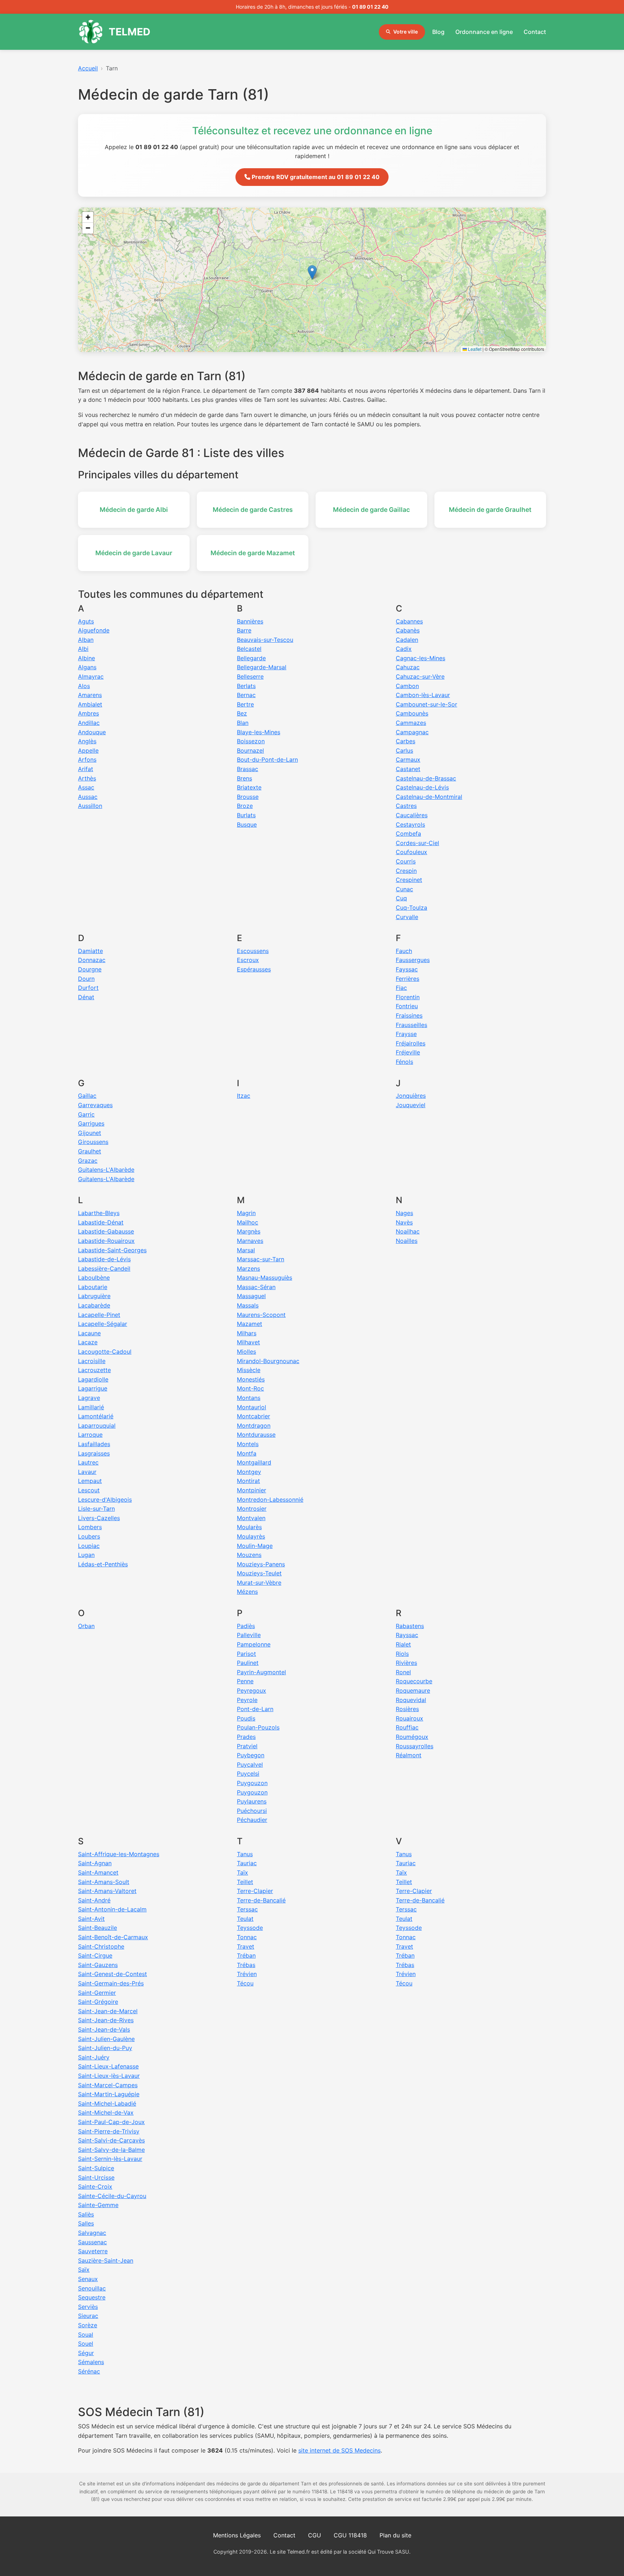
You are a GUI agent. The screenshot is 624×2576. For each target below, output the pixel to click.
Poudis (246, 1718)
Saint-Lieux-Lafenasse (108, 2066)
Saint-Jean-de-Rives (106, 2020)
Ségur (86, 2353)
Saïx (84, 2270)
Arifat (86, 769)
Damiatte (90, 951)
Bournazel (250, 750)
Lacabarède (94, 1305)
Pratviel (247, 1746)
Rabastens (410, 1626)
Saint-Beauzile (97, 1928)
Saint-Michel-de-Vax (106, 2112)
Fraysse (406, 1034)
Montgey (249, 1472)
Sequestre (92, 2297)
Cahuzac (408, 667)
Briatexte (249, 787)
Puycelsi (248, 1774)
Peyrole (247, 1700)
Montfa (247, 1453)
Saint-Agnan (95, 1863)
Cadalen (407, 640)
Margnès (249, 1231)
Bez (242, 713)
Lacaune (89, 1333)
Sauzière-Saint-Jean (106, 2260)
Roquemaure (413, 1690)
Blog (438, 32)
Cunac (404, 889)
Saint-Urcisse (96, 2177)
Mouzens (249, 1555)
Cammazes (411, 723)
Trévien (247, 1974)
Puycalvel (250, 1765)
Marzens (248, 1269)
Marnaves (250, 1241)
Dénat (86, 997)
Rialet (403, 1644)
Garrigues (91, 1123)
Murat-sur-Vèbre (259, 1583)
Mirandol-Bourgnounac (268, 1361)
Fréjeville (408, 1052)
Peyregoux (252, 1690)
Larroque (90, 1435)
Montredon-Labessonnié (270, 1500)
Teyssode (250, 1928)
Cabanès (408, 630)
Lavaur (87, 1472)
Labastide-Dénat (101, 1222)
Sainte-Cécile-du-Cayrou (112, 2196)
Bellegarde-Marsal (262, 667)
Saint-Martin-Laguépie (109, 2094)
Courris (406, 861)
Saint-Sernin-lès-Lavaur (110, 2159)
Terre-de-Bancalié (261, 1900)
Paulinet (248, 1663)
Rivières (406, 1663)
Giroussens (93, 1142)
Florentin (408, 997)
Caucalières (412, 815)
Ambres (88, 713)
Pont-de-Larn (255, 1709)
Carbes (406, 741)
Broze (245, 806)
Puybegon (251, 1755)
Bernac (246, 695)
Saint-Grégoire (98, 2002)
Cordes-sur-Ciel (417, 843)
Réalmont (409, 1755)
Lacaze (88, 1342)
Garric (86, 1114)
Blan (243, 723)
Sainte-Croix (95, 2186)
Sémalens (91, 2362)
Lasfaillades (94, 1444)
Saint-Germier (97, 1993)
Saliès (86, 2214)
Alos (84, 686)
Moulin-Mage (255, 1546)
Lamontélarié (96, 1416)
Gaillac (87, 1096)
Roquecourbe (414, 1681)
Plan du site (395, 2535)
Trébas (246, 1965)
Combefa (408, 834)
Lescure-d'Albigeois (105, 1500)
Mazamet (250, 1324)
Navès (404, 1222)
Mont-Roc (250, 1388)
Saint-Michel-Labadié (107, 2103)
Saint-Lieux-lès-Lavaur (109, 2076)
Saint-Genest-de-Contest (112, 1974)
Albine (86, 658)
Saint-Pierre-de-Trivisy (109, 2131)
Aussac (88, 797)
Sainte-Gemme (98, 2205)
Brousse (248, 797)
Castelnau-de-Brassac (426, 778)
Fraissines (409, 1015)
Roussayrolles (415, 1746)
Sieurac (88, 2316)
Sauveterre (93, 2251)
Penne (245, 1681)
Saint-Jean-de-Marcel (108, 2011)
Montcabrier (253, 1416)
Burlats (246, 815)
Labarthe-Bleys (99, 1213)
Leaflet (474, 349)
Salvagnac (92, 2233)
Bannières (250, 621)
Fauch (404, 951)
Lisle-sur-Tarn (96, 1509)
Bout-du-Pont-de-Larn (267, 760)
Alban (86, 640)
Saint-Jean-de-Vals (104, 2029)
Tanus (245, 1854)
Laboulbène (94, 1278)
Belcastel (249, 649)
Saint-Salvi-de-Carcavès (111, 2140)
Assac (86, 787)
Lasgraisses (94, 1453)
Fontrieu (407, 1006)
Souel (86, 2344)
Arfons (87, 760)
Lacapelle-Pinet (99, 1315)
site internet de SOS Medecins (339, 2450)
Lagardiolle (93, 1379)
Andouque (92, 732)
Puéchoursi (252, 1811)
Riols (402, 1654)
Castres (406, 806)
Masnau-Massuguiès (265, 1278)
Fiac (401, 988)
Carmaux (408, 760)
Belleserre (250, 676)
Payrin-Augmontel (261, 1672)
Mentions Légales (237, 2535)
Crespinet (409, 880)
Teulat (245, 1919)
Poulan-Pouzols (258, 1727)
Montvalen (251, 1518)
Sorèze (88, 2325)
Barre (244, 630)
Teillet (245, 1882)
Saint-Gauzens (98, 1965)
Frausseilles (411, 1025)
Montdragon (254, 1426)
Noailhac (408, 1231)
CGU (315, 2535)
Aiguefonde (94, 630)
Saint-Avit (91, 1919)
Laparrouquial (97, 1426)
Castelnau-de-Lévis (422, 787)
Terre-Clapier (255, 1891)
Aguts (86, 621)
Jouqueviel (411, 1105)
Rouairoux (409, 1718)
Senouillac (92, 2288)
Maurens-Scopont (261, 1315)
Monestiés (251, 1379)
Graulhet (90, 1151)
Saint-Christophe (101, 1946)
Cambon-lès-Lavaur (423, 695)
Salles (86, 2223)
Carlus (404, 750)
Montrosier (252, 1509)
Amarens (90, 695)
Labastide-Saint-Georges (112, 1250)
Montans (249, 1398)
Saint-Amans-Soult (104, 1882)
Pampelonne (254, 1644)
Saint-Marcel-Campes (108, 2085)
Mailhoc (248, 1222)
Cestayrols (410, 824)
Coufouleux (411, 852)
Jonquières (411, 1096)
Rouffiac (407, 1727)
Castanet (408, 769)
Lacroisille (92, 1361)
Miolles (246, 1352)
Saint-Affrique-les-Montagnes (119, 1854)
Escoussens (253, 951)
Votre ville (406, 32)
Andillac (89, 723)
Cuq (401, 898)
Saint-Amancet (98, 1872)
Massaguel (251, 1296)
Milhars (247, 1333)
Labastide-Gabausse (106, 1231)
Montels (248, 1444)
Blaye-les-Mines (259, 732)
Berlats (246, 686)
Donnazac (92, 960)
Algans (87, 667)
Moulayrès (251, 1536)
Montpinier (252, 1490)
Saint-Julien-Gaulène (106, 2039)
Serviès (88, 2307)
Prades (246, 1737)
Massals (248, 1305)
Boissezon (251, 741)
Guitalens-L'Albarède (106, 1170)
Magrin (246, 1213)
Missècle (249, 1370)
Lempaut (90, 1481)
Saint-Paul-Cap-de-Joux (111, 2122)
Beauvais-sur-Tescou (265, 640)
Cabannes (409, 621)
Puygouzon (252, 1783)
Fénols (404, 1062)
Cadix (404, 649)
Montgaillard (254, 1462)
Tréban (246, 1955)
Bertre (245, 704)
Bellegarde (251, 658)
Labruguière (94, 1296)
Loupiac (89, 1546)
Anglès (87, 741)
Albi (83, 649)
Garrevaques (95, 1105)
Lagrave (89, 1398)
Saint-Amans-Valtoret (107, 1891)
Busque (247, 824)
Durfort (88, 988)
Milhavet (248, 1342)
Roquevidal (411, 1700)
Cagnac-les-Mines (421, 658)
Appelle (88, 750)
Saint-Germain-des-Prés (111, 1983)
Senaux (88, 2279)
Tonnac (247, 1937)
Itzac (244, 1096)
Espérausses (254, 969)
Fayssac (407, 969)
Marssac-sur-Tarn (261, 1259)
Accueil (88, 68)
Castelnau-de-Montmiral (429, 797)
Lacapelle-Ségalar (103, 1324)
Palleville (249, 1635)
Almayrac (91, 676)
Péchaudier (252, 1820)
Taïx (242, 1872)
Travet (246, 1946)
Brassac (248, 769)
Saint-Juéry (94, 2057)
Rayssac (407, 1635)
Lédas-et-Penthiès (103, 1564)
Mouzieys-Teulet (259, 1573)
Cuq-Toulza (411, 908)
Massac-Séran (256, 1287)
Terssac (247, 1909)
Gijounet (90, 1133)
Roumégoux (412, 1737)
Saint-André (94, 1900)
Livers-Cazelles (99, 1518)
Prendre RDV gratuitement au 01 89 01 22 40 (315, 177)
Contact (535, 32)
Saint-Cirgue (95, 1955)
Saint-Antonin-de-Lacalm (112, 1909)
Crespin (406, 871)
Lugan (86, 1555)
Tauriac (247, 1863)
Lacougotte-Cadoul (105, 1352)
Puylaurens (252, 1801)
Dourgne (90, 969)
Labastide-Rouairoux (106, 1241)
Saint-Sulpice (96, 2168)
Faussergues (413, 960)
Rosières (407, 1709)
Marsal (246, 1250)
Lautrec (88, 1462)
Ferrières (408, 979)
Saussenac (92, 2242)
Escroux (248, 960)
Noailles (407, 1241)
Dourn (86, 979)
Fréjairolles (411, 1043)
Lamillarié (91, 1407)
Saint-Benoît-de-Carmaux (113, 1937)
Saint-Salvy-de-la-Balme (111, 2150)
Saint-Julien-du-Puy (105, 2048)
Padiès (246, 1626)
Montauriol (252, 1407)
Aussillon (90, 806)
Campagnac (412, 732)
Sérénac (89, 2371)
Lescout (89, 1490)
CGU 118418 (350, 2535)
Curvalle (407, 917)
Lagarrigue (93, 1388)
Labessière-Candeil (104, 1269)
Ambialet (90, 704)
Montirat (248, 1481)
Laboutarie (93, 1287)
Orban (86, 1626)
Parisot (246, 1654)
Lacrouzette (94, 1370)
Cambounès (412, 713)
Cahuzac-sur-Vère (420, 676)
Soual (86, 2334)
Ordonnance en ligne (484, 32)
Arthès (87, 778)
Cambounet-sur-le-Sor (426, 704)
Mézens (247, 1592)
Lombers (90, 1527)
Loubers (89, 1536)
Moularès (249, 1527)
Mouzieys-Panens (261, 1564)
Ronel (403, 1672)
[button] (312, 272)
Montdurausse (256, 1435)
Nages (404, 1213)
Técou (245, 1983)
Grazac (88, 1161)
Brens (244, 778)
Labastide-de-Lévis (104, 1259)
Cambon (407, 686)
